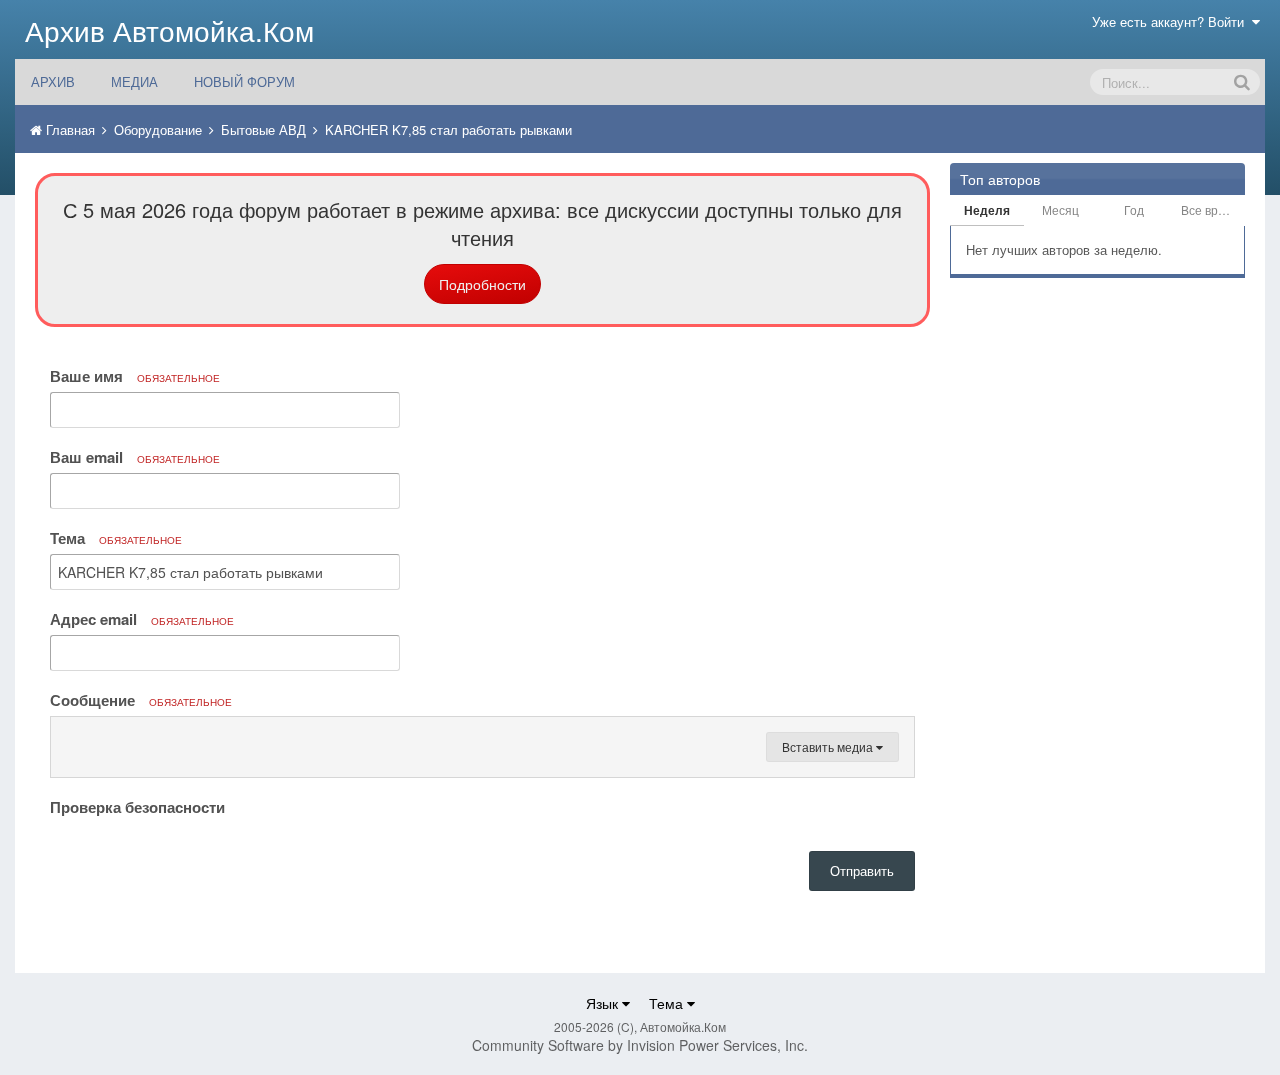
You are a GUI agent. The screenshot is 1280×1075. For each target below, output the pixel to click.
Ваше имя (135, 376)
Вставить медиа (829, 746)
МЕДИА (134, 81)
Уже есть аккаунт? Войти (1172, 21)
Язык (604, 1003)
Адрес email (142, 619)
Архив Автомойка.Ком (169, 30)
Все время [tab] (1210, 209)
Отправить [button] (862, 870)
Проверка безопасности (137, 806)
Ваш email (135, 457)
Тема (116, 538)
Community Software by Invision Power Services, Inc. (640, 1045)
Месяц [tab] (1060, 209)
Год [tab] (1134, 209)
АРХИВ (53, 81)
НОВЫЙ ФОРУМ (244, 81)
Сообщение (141, 700)
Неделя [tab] (987, 210)
